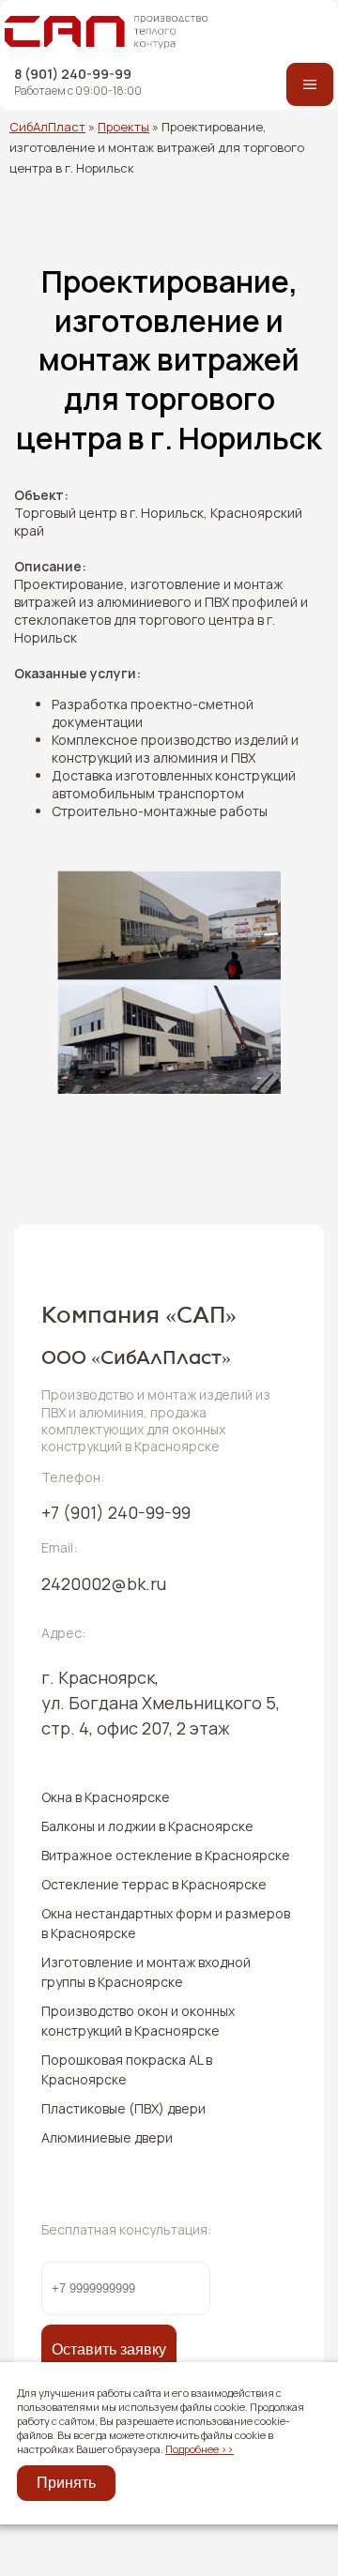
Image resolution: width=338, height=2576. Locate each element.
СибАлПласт (47, 127)
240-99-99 (116, 1512)
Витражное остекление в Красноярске (166, 1855)
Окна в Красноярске (106, 1797)
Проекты (123, 127)
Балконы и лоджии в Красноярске (147, 1826)
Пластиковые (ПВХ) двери (123, 2108)
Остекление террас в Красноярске (154, 1884)
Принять (66, 2483)
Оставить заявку (109, 2349)
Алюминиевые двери (107, 2137)
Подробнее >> (200, 2449)
